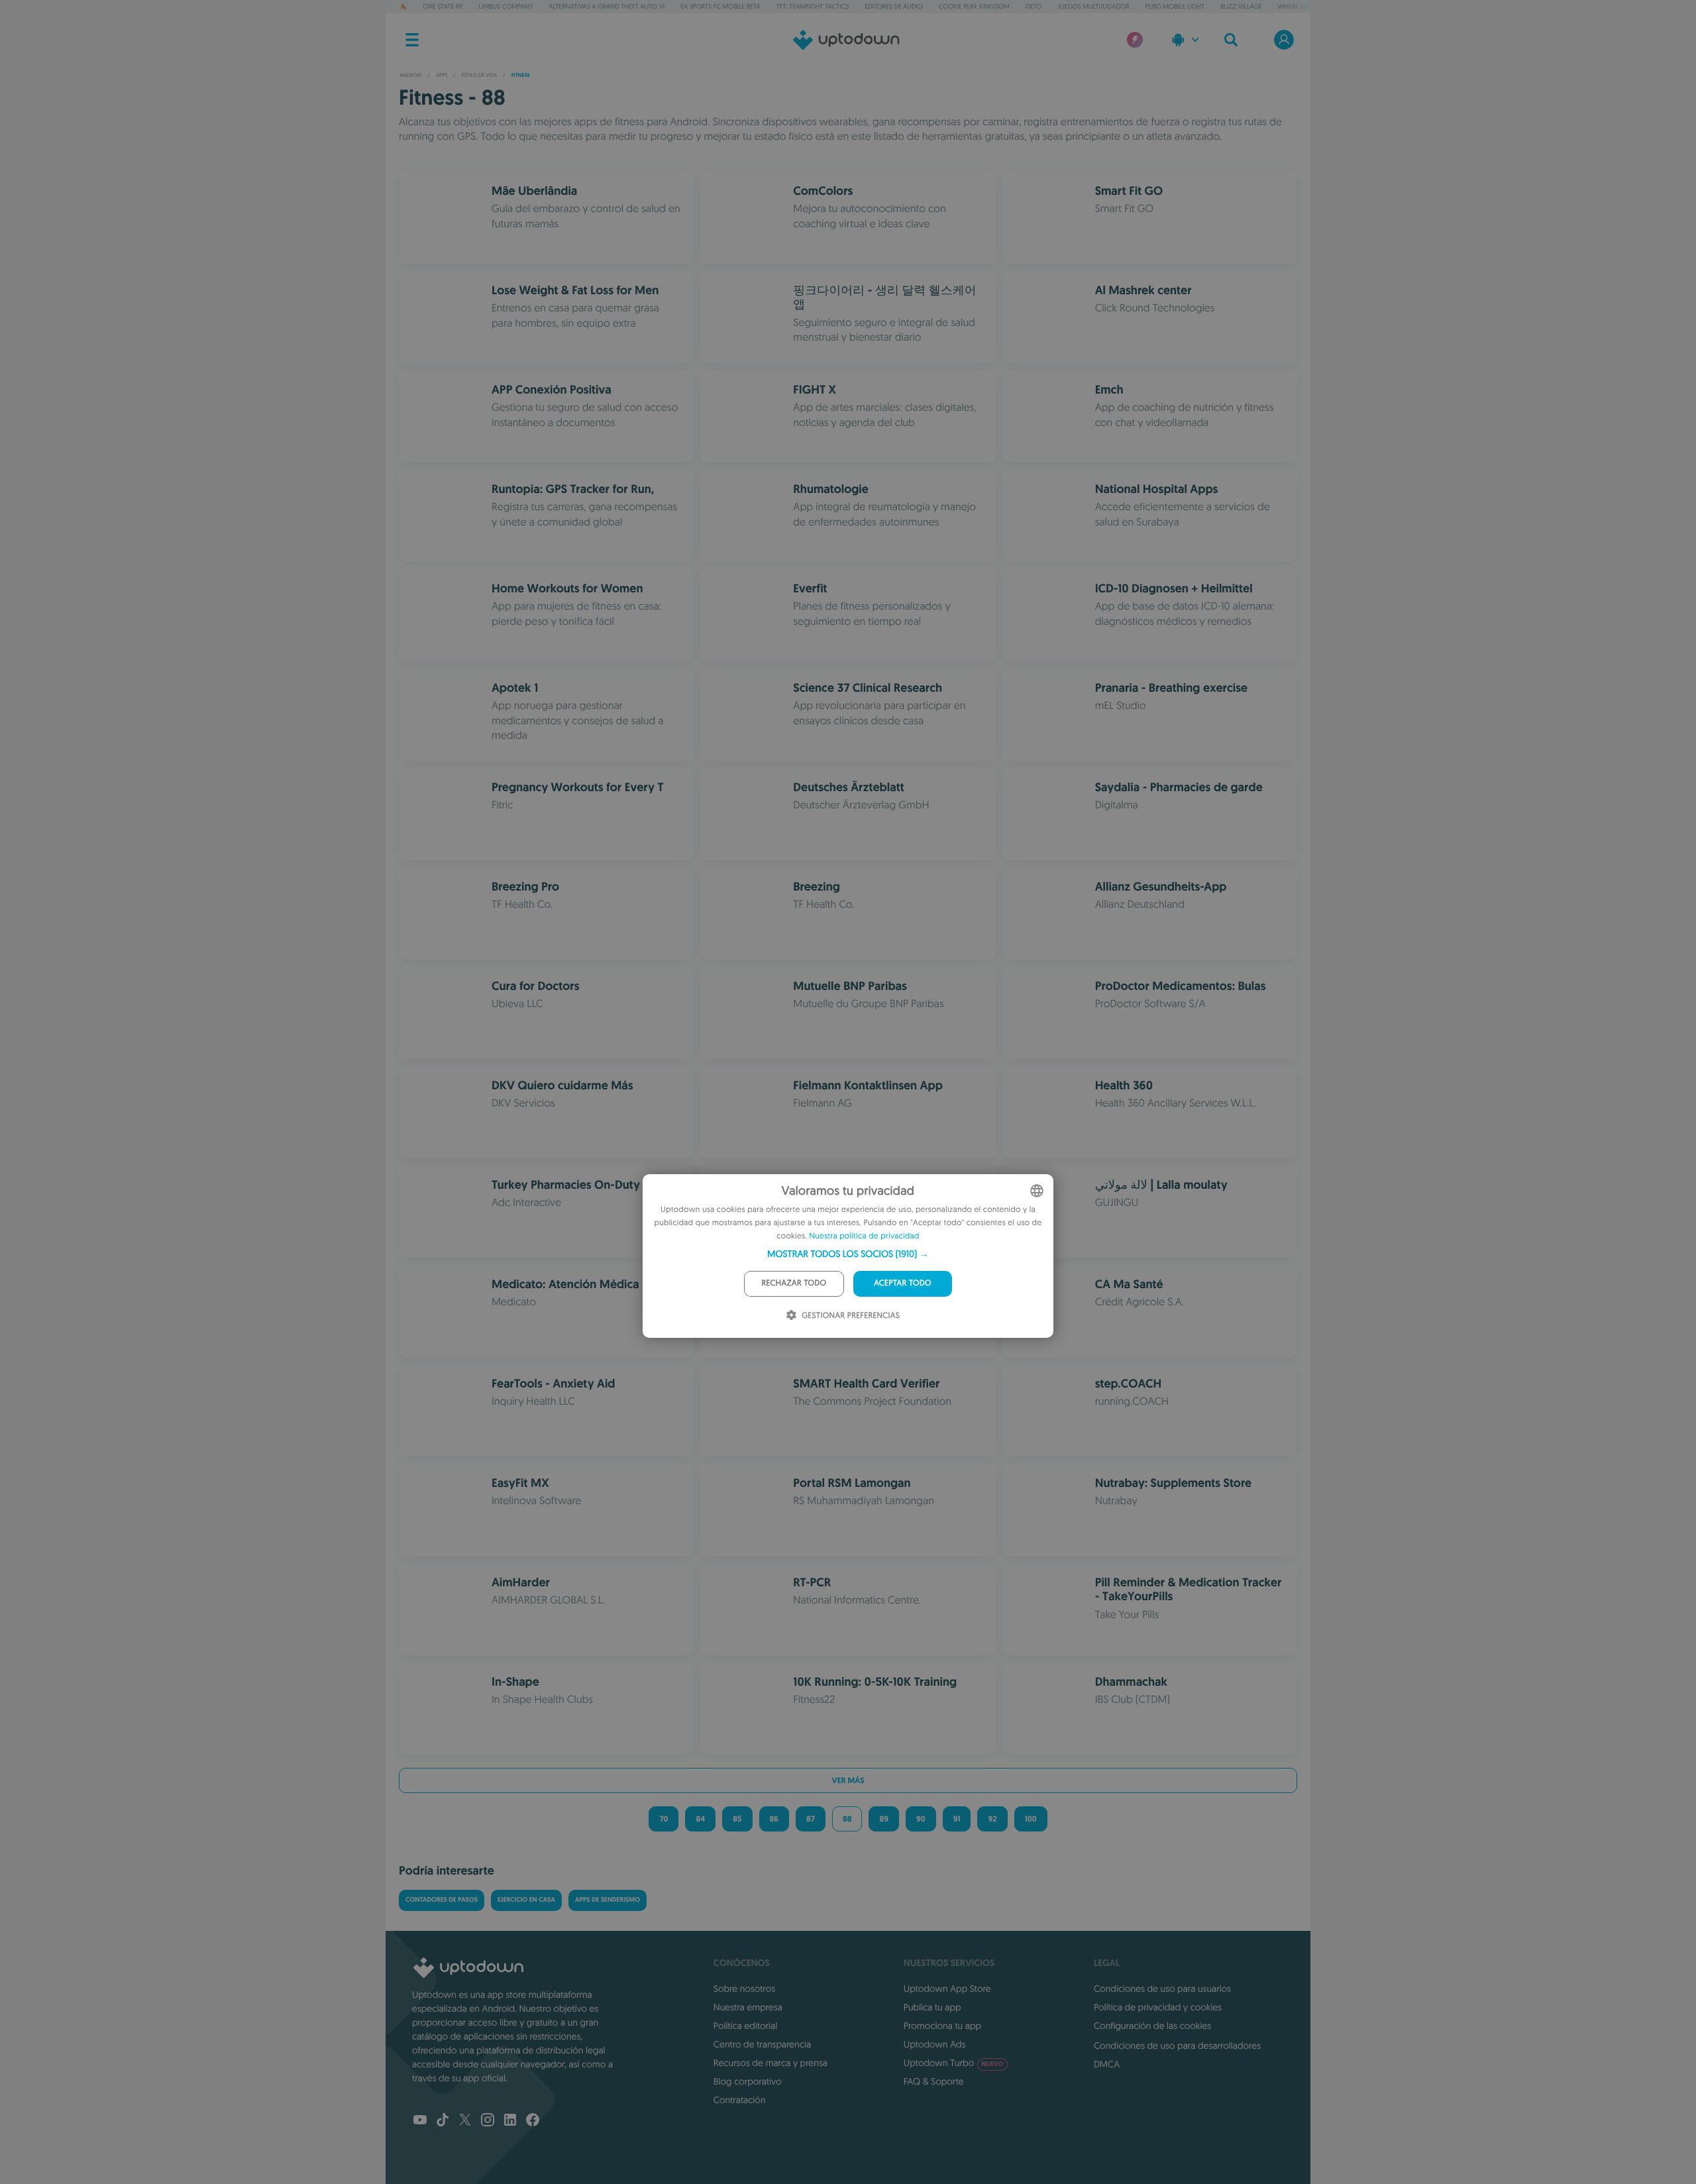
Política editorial (745, 2026)
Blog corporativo (748, 2081)
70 (663, 1819)
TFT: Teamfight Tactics (813, 6)
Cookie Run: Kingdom (974, 6)
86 (774, 1819)
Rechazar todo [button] (794, 1283)
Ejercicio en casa (526, 1900)
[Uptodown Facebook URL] (533, 2121)
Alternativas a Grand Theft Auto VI (607, 6)
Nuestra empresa (748, 2007)
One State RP (443, 6)
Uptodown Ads (935, 2044)
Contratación (740, 2100)
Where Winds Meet (1308, 6)
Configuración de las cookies (1152, 2026)
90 (921, 1819)
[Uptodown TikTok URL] (443, 2121)
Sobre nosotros (744, 1989)
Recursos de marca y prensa (770, 2063)
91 (957, 1819)
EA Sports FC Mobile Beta (720, 6)
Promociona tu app (942, 2026)
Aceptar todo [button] (903, 1283)
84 (700, 1819)
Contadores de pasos (442, 1900)
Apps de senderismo (608, 1900)
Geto (1034, 6)
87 (811, 1819)
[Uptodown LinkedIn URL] (510, 2121)
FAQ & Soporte (934, 2081)
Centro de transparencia (762, 2044)
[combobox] (1037, 1191)
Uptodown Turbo (954, 2063)
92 (992, 1819)
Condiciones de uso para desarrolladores (1177, 2046)
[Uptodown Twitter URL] (465, 2121)
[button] (848, 1254)
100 (1031, 1819)
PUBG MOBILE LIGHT (1175, 6)
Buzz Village (1241, 6)
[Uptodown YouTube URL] (420, 2121)
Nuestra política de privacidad (865, 1236)
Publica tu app (932, 2007)
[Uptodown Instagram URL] (488, 2121)
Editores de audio (894, 6)
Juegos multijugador (1094, 6)
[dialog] (848, 1256)
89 (884, 1819)
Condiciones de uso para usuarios (1162, 1989)
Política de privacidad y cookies (1158, 2007)
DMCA (1107, 2064)
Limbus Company (506, 6)
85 (737, 1819)
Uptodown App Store (947, 1989)
